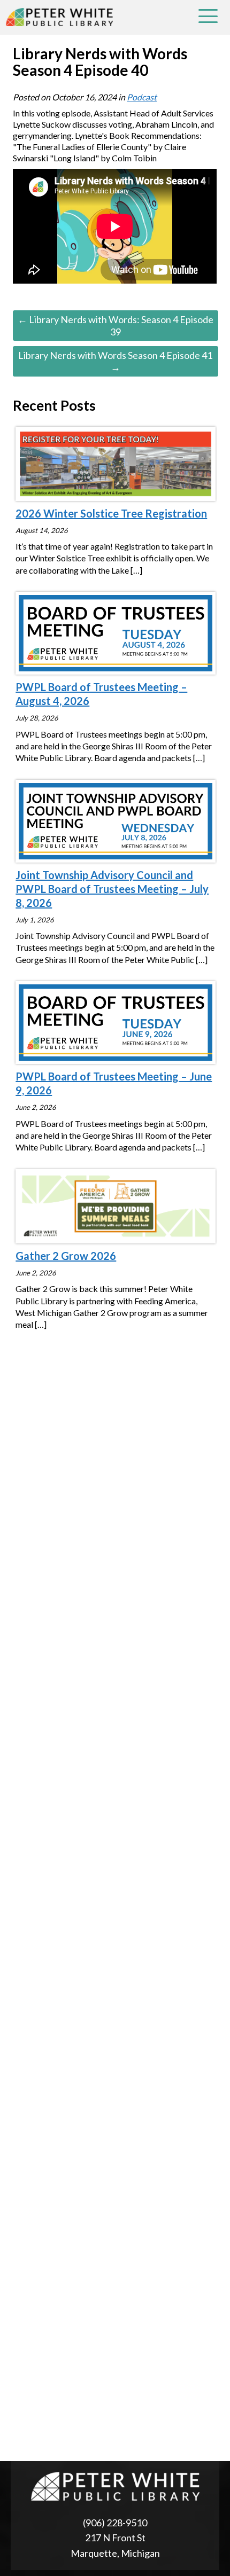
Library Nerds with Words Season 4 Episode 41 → (115, 361)
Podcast (142, 97)
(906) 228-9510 (115, 2523)
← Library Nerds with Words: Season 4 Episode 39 (116, 326)
